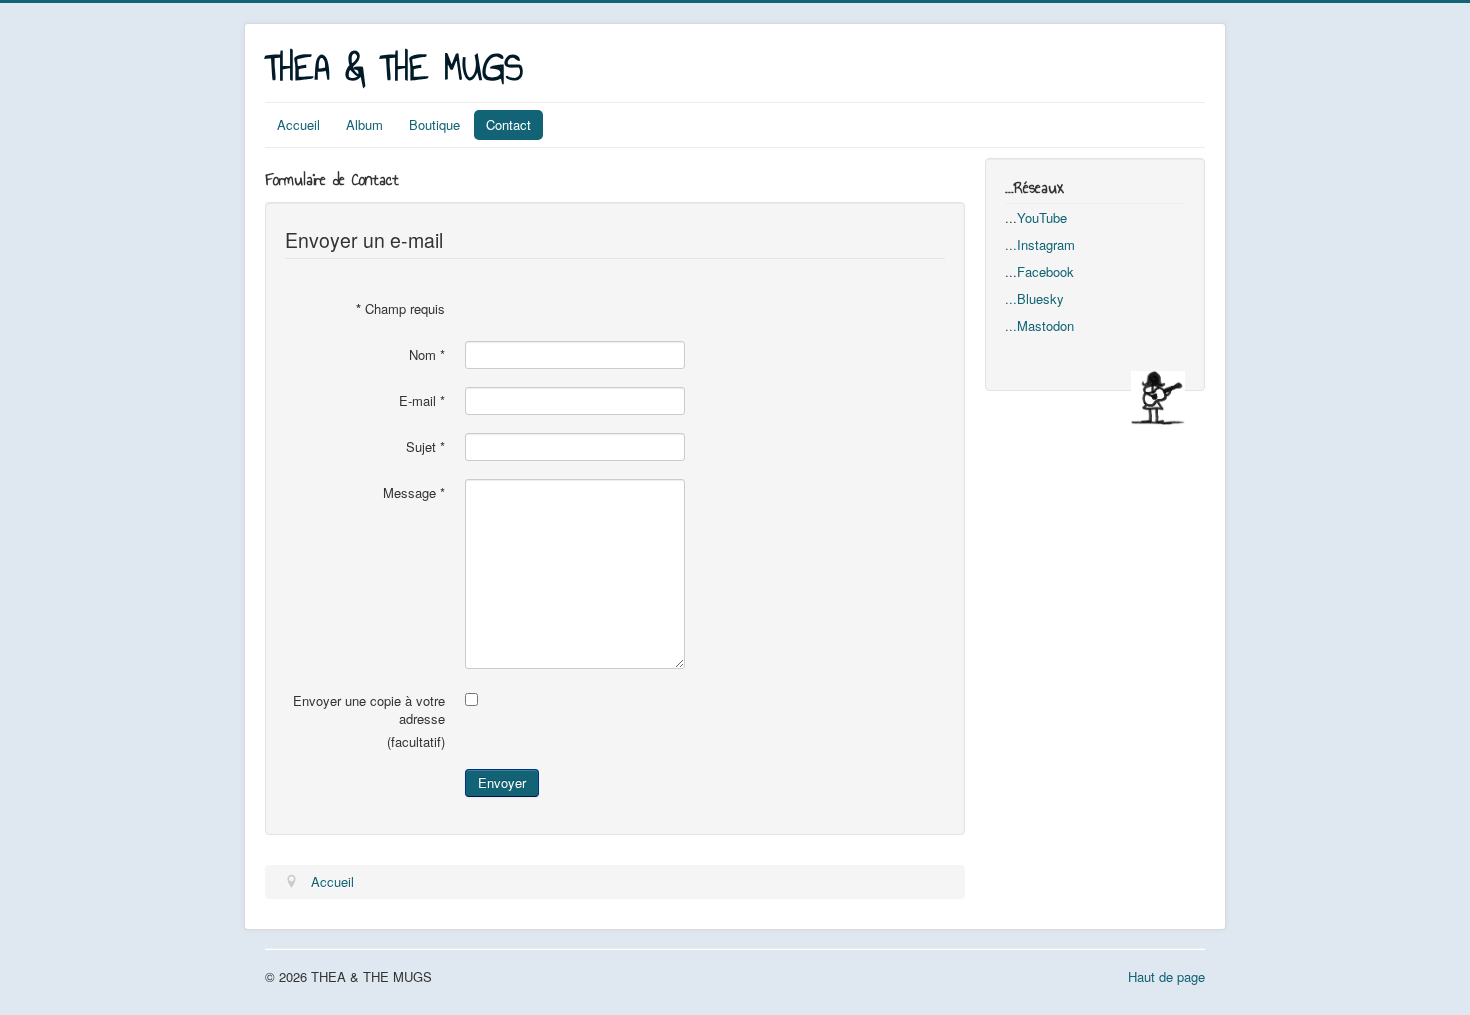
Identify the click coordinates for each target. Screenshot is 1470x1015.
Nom (427, 355)
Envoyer (502, 782)
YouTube (1042, 217)
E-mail (422, 401)
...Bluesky (1034, 298)
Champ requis (400, 309)
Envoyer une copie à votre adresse (369, 710)
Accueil (298, 124)
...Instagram (1040, 244)
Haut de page (1166, 976)
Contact (508, 124)
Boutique (434, 124)
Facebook (1045, 271)
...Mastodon (1039, 325)
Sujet (425, 447)
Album (364, 124)
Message (414, 493)
